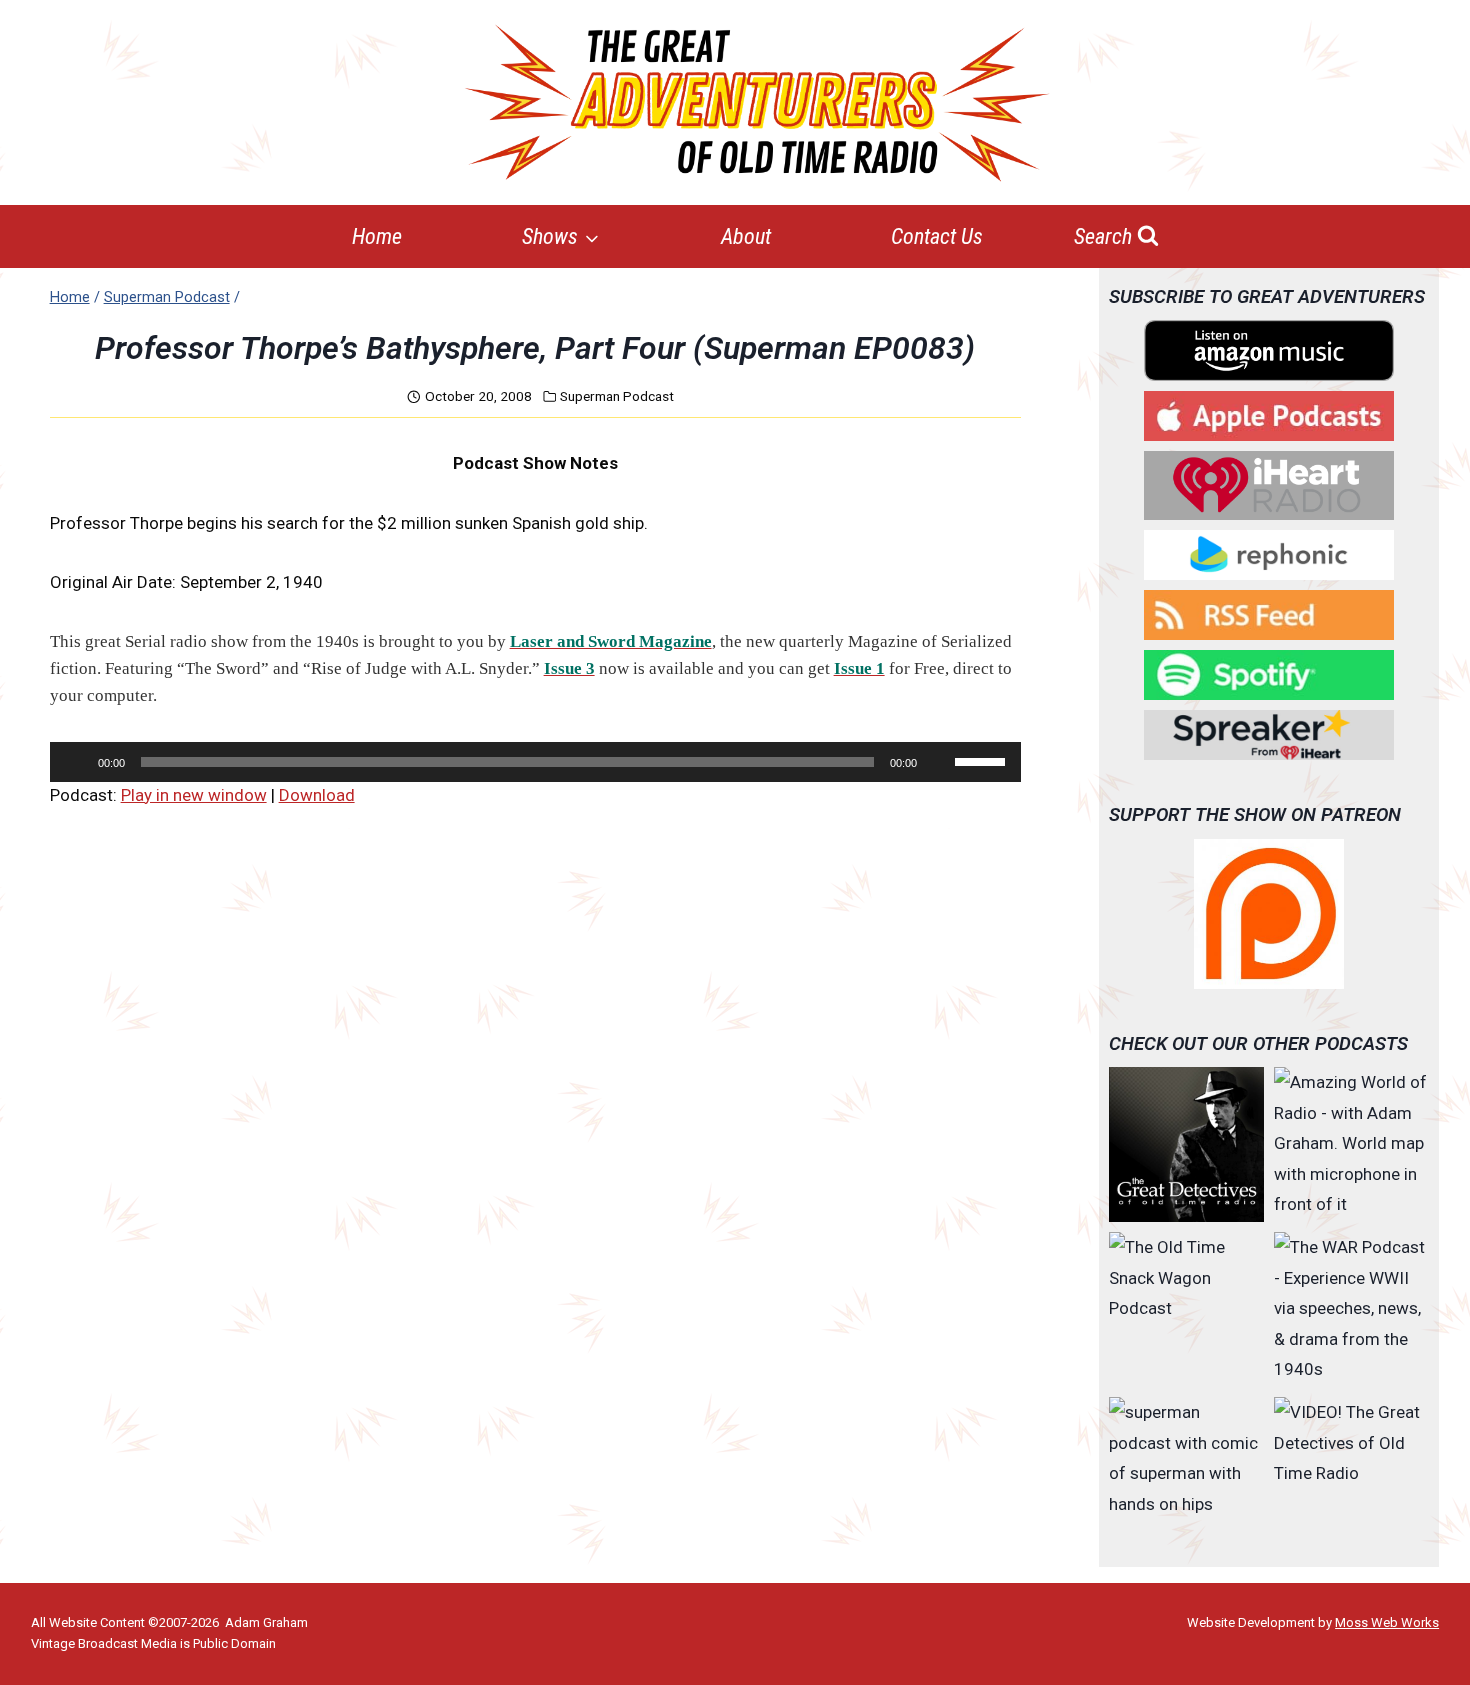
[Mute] (939, 762)
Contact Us (937, 236)
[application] (535, 762)
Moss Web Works (1387, 1622)
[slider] (983, 760)
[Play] (76, 762)
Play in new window (194, 795)
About (746, 236)
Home (377, 236)
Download (317, 795)
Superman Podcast (617, 396)
